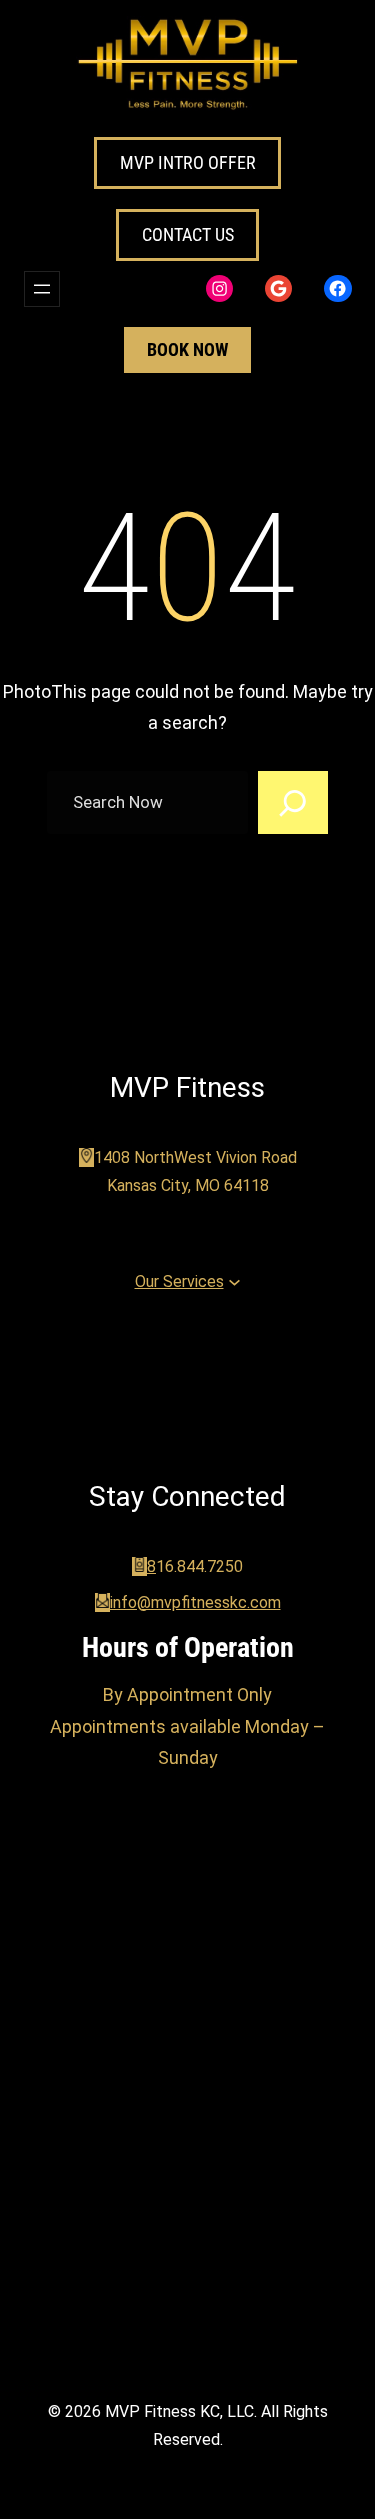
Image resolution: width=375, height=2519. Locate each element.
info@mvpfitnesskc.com (195, 1602)
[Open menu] (42, 289)
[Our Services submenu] (234, 1281)
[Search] (293, 803)
